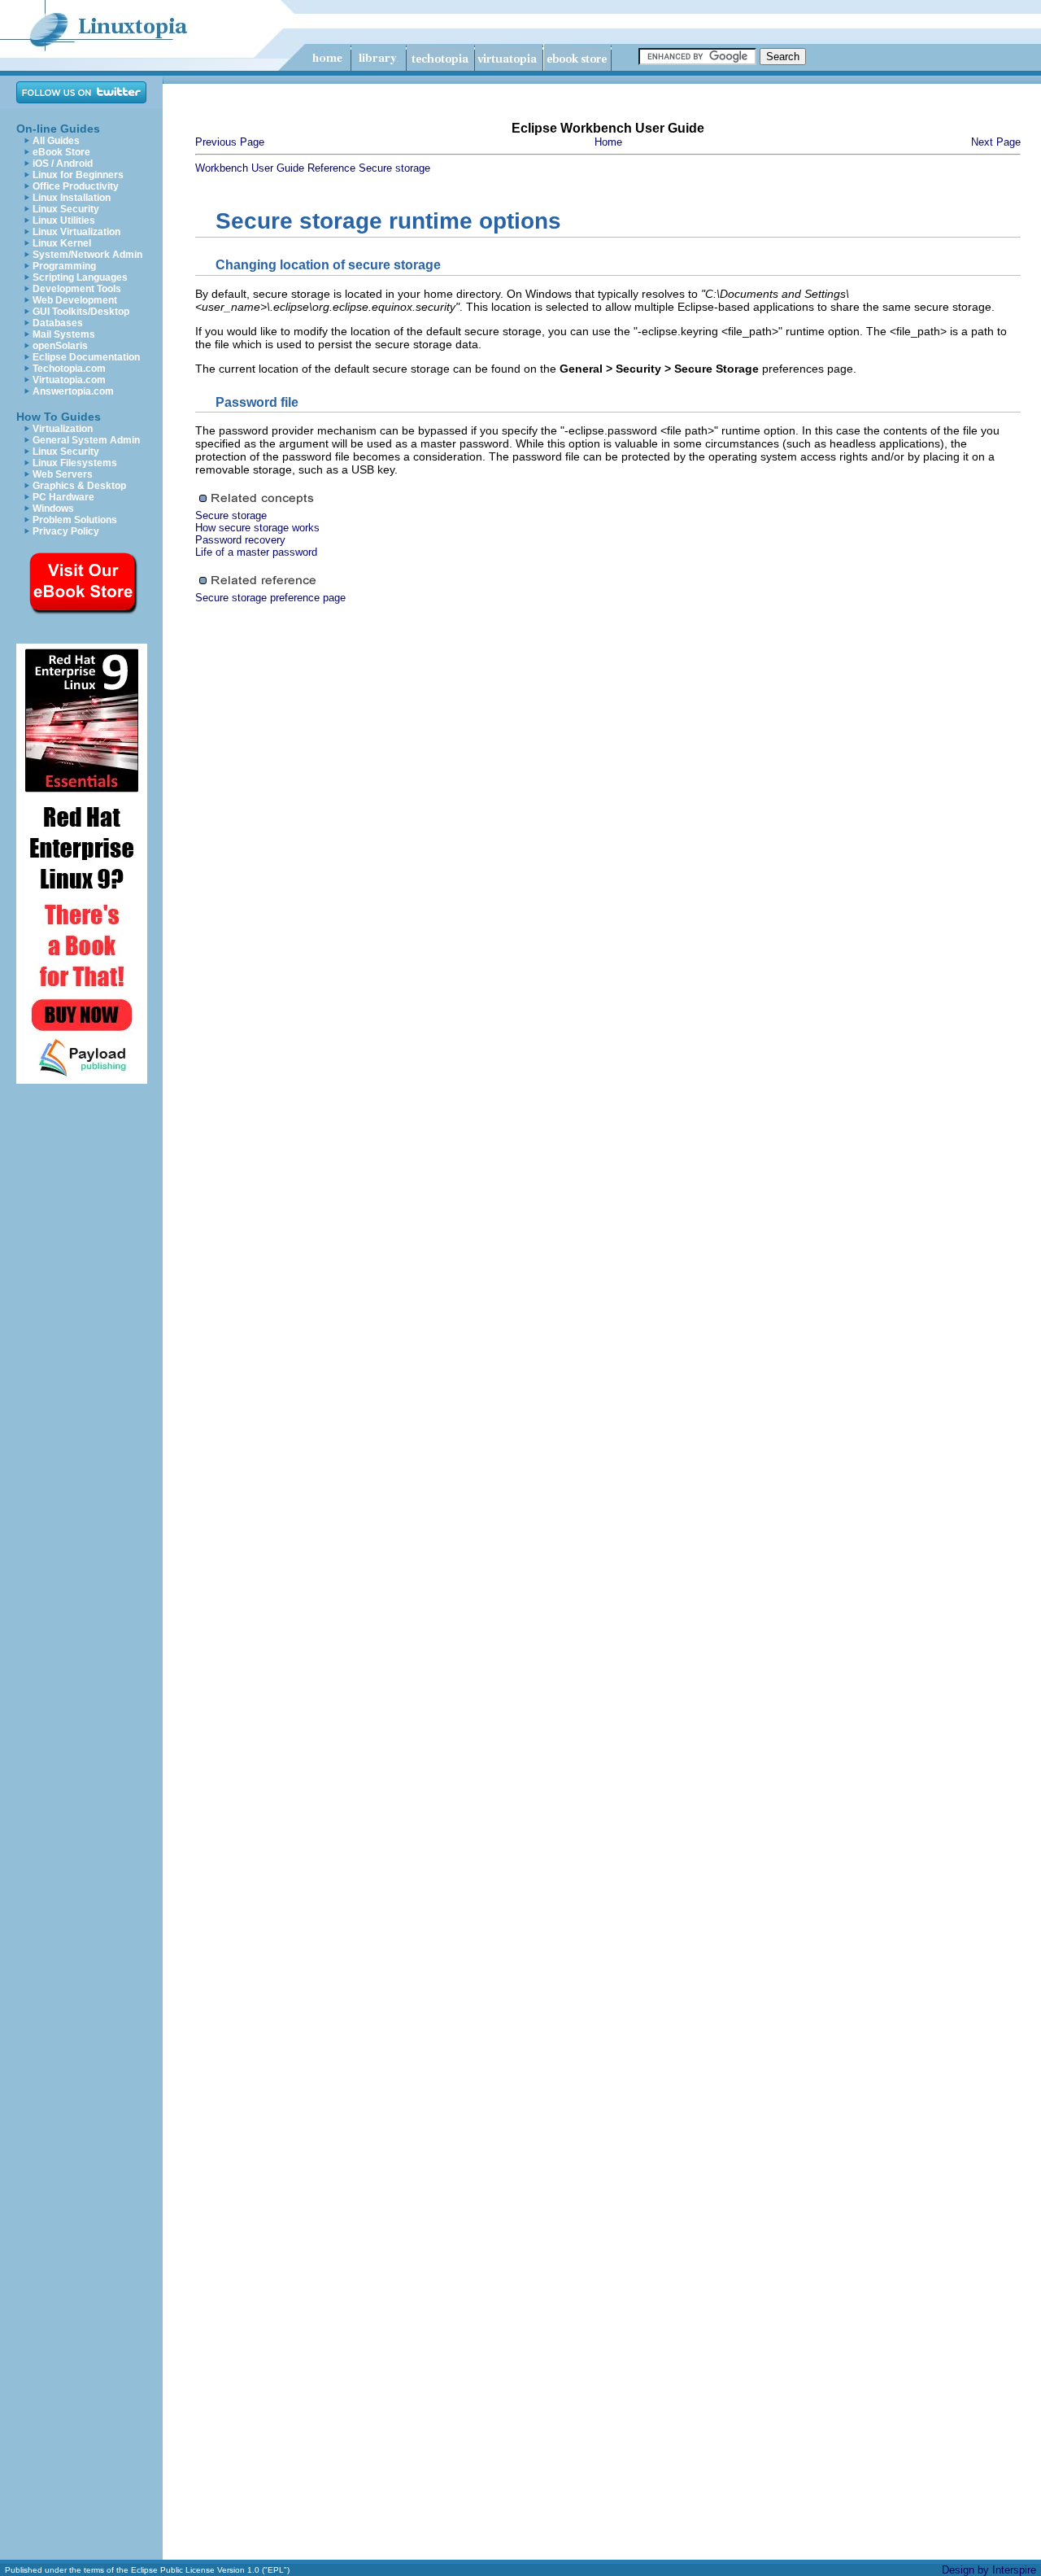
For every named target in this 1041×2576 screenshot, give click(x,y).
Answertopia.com (73, 391)
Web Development (75, 300)
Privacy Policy (66, 531)
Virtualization (63, 429)
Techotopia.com (69, 369)
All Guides (56, 141)
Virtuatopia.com (69, 380)
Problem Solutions (75, 520)
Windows (53, 509)
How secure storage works (257, 528)
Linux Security (66, 209)
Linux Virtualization (76, 232)
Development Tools (77, 289)
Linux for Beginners (78, 175)
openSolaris (60, 346)
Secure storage (394, 168)
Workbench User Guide (250, 168)
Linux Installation (72, 198)
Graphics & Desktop (79, 486)
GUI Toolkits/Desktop (81, 312)
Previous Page (230, 142)
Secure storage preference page (270, 598)
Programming (64, 266)
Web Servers (63, 474)
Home (608, 142)
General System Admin (86, 440)
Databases (58, 323)
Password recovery (240, 540)
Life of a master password (256, 552)
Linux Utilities (64, 220)
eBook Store (61, 152)
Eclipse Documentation (86, 357)
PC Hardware (63, 497)
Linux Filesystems (75, 463)
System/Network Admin (87, 255)
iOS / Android (63, 164)
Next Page (996, 142)
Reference (331, 168)
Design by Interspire (989, 2570)
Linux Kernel (62, 243)
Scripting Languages (80, 277)
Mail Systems (64, 334)
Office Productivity (76, 186)
